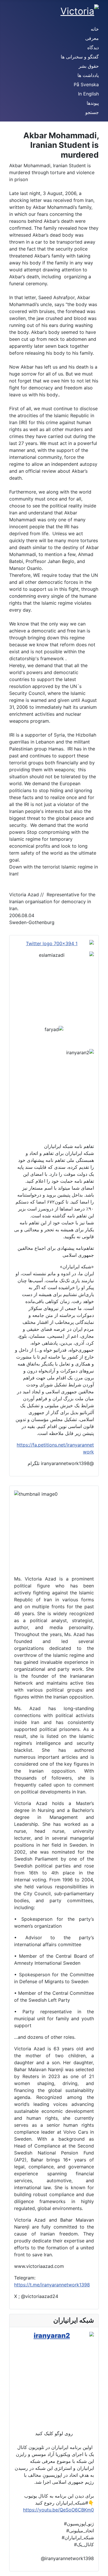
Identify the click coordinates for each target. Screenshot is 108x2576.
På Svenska (86, 84)
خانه (95, 29)
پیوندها (93, 103)
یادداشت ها (88, 75)
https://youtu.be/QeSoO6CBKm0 (58, 2510)
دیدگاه (93, 47)
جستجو (92, 112)
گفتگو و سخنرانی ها (80, 57)
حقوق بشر (89, 66)
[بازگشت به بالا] (7, 2569)
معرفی (92, 38)
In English (88, 94)
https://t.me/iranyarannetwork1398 (52, 2285)
